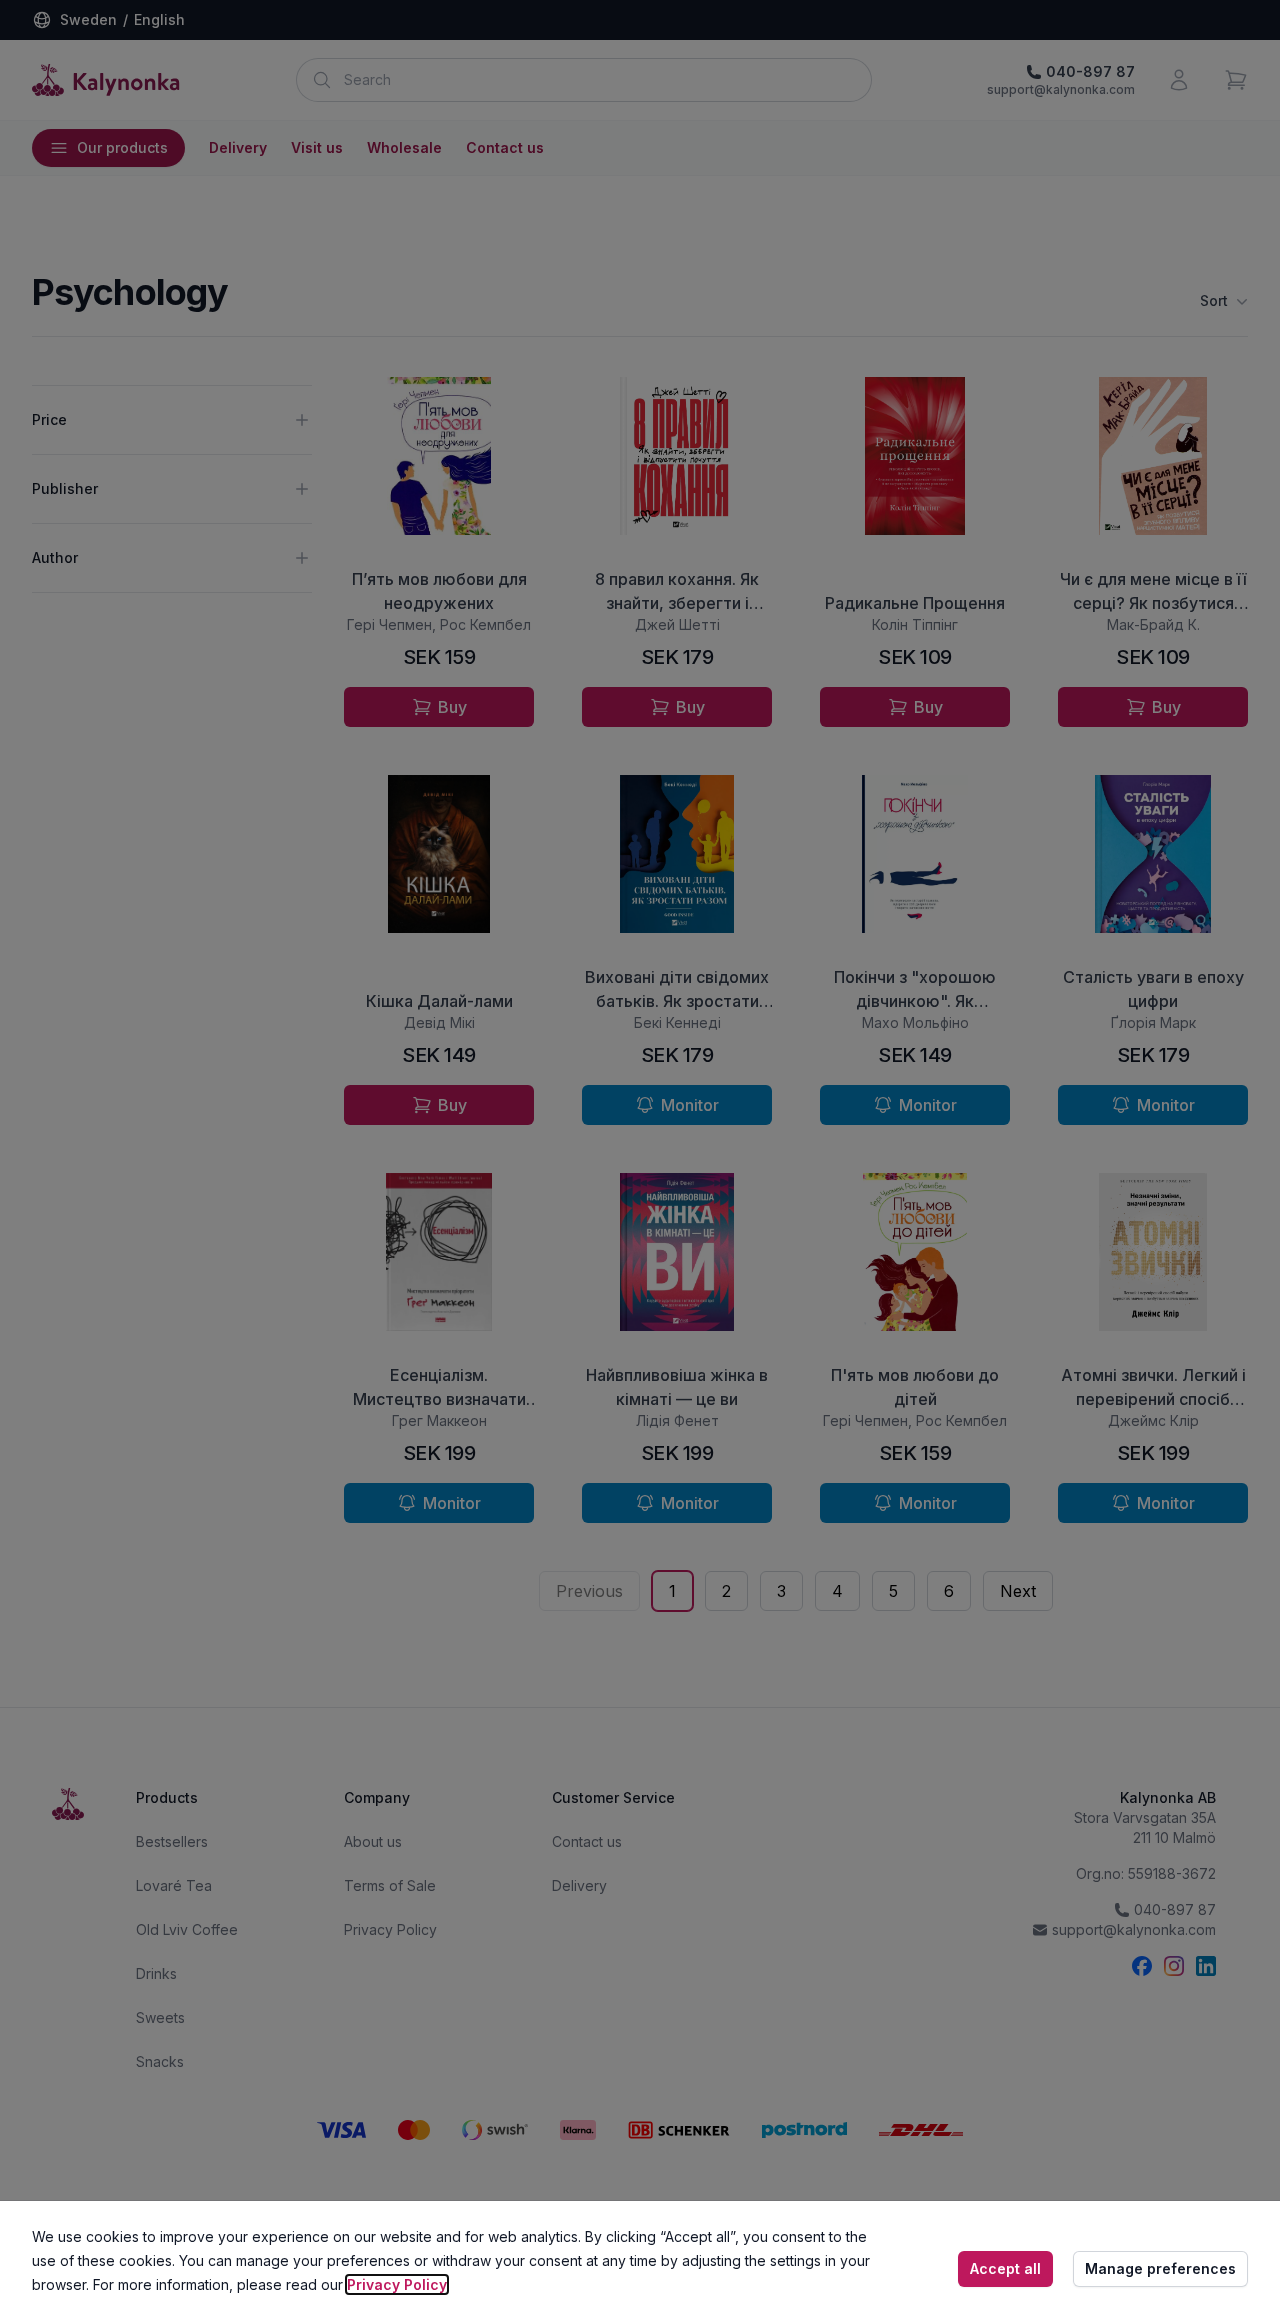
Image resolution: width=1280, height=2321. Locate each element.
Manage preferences (1160, 2268)
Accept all (1005, 2268)
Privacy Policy (397, 2284)
